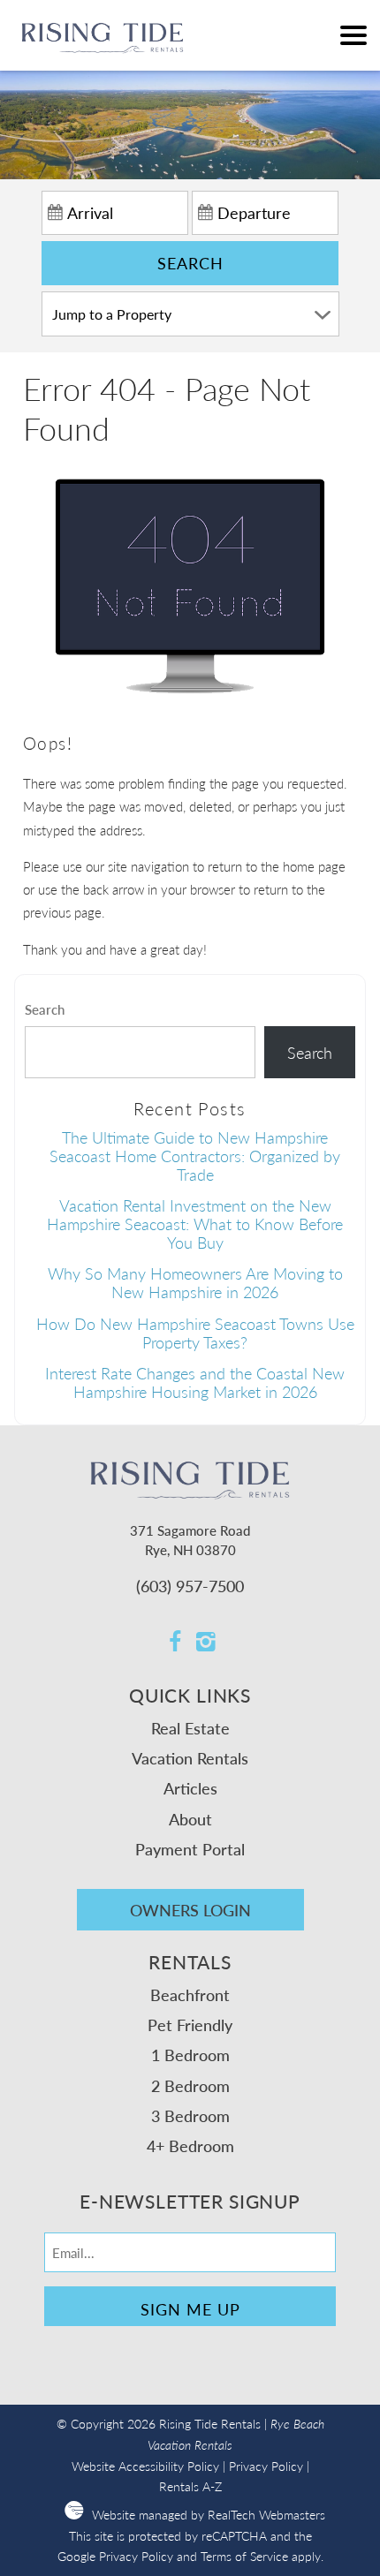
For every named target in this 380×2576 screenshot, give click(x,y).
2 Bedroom (190, 2085)
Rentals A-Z (190, 2486)
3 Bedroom (190, 2115)
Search (190, 263)
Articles (190, 1788)
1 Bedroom (190, 2055)
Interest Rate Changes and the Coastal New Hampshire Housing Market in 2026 (195, 1382)
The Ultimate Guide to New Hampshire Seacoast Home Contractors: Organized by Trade (195, 1155)
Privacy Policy (266, 2466)
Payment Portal (190, 1849)
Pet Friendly (190, 2025)
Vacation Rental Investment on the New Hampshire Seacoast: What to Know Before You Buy (195, 1223)
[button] (353, 35)
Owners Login (190, 1910)
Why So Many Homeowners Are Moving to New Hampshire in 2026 (195, 1282)
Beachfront (190, 1994)
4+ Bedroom (190, 2145)
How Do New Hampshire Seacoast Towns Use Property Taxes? (195, 1333)
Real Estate (190, 1728)
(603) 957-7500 (190, 1586)
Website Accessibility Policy (145, 2466)
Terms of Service (244, 2556)
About (190, 1819)
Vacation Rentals (190, 1758)
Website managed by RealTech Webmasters (209, 2515)
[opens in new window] (175, 1643)
